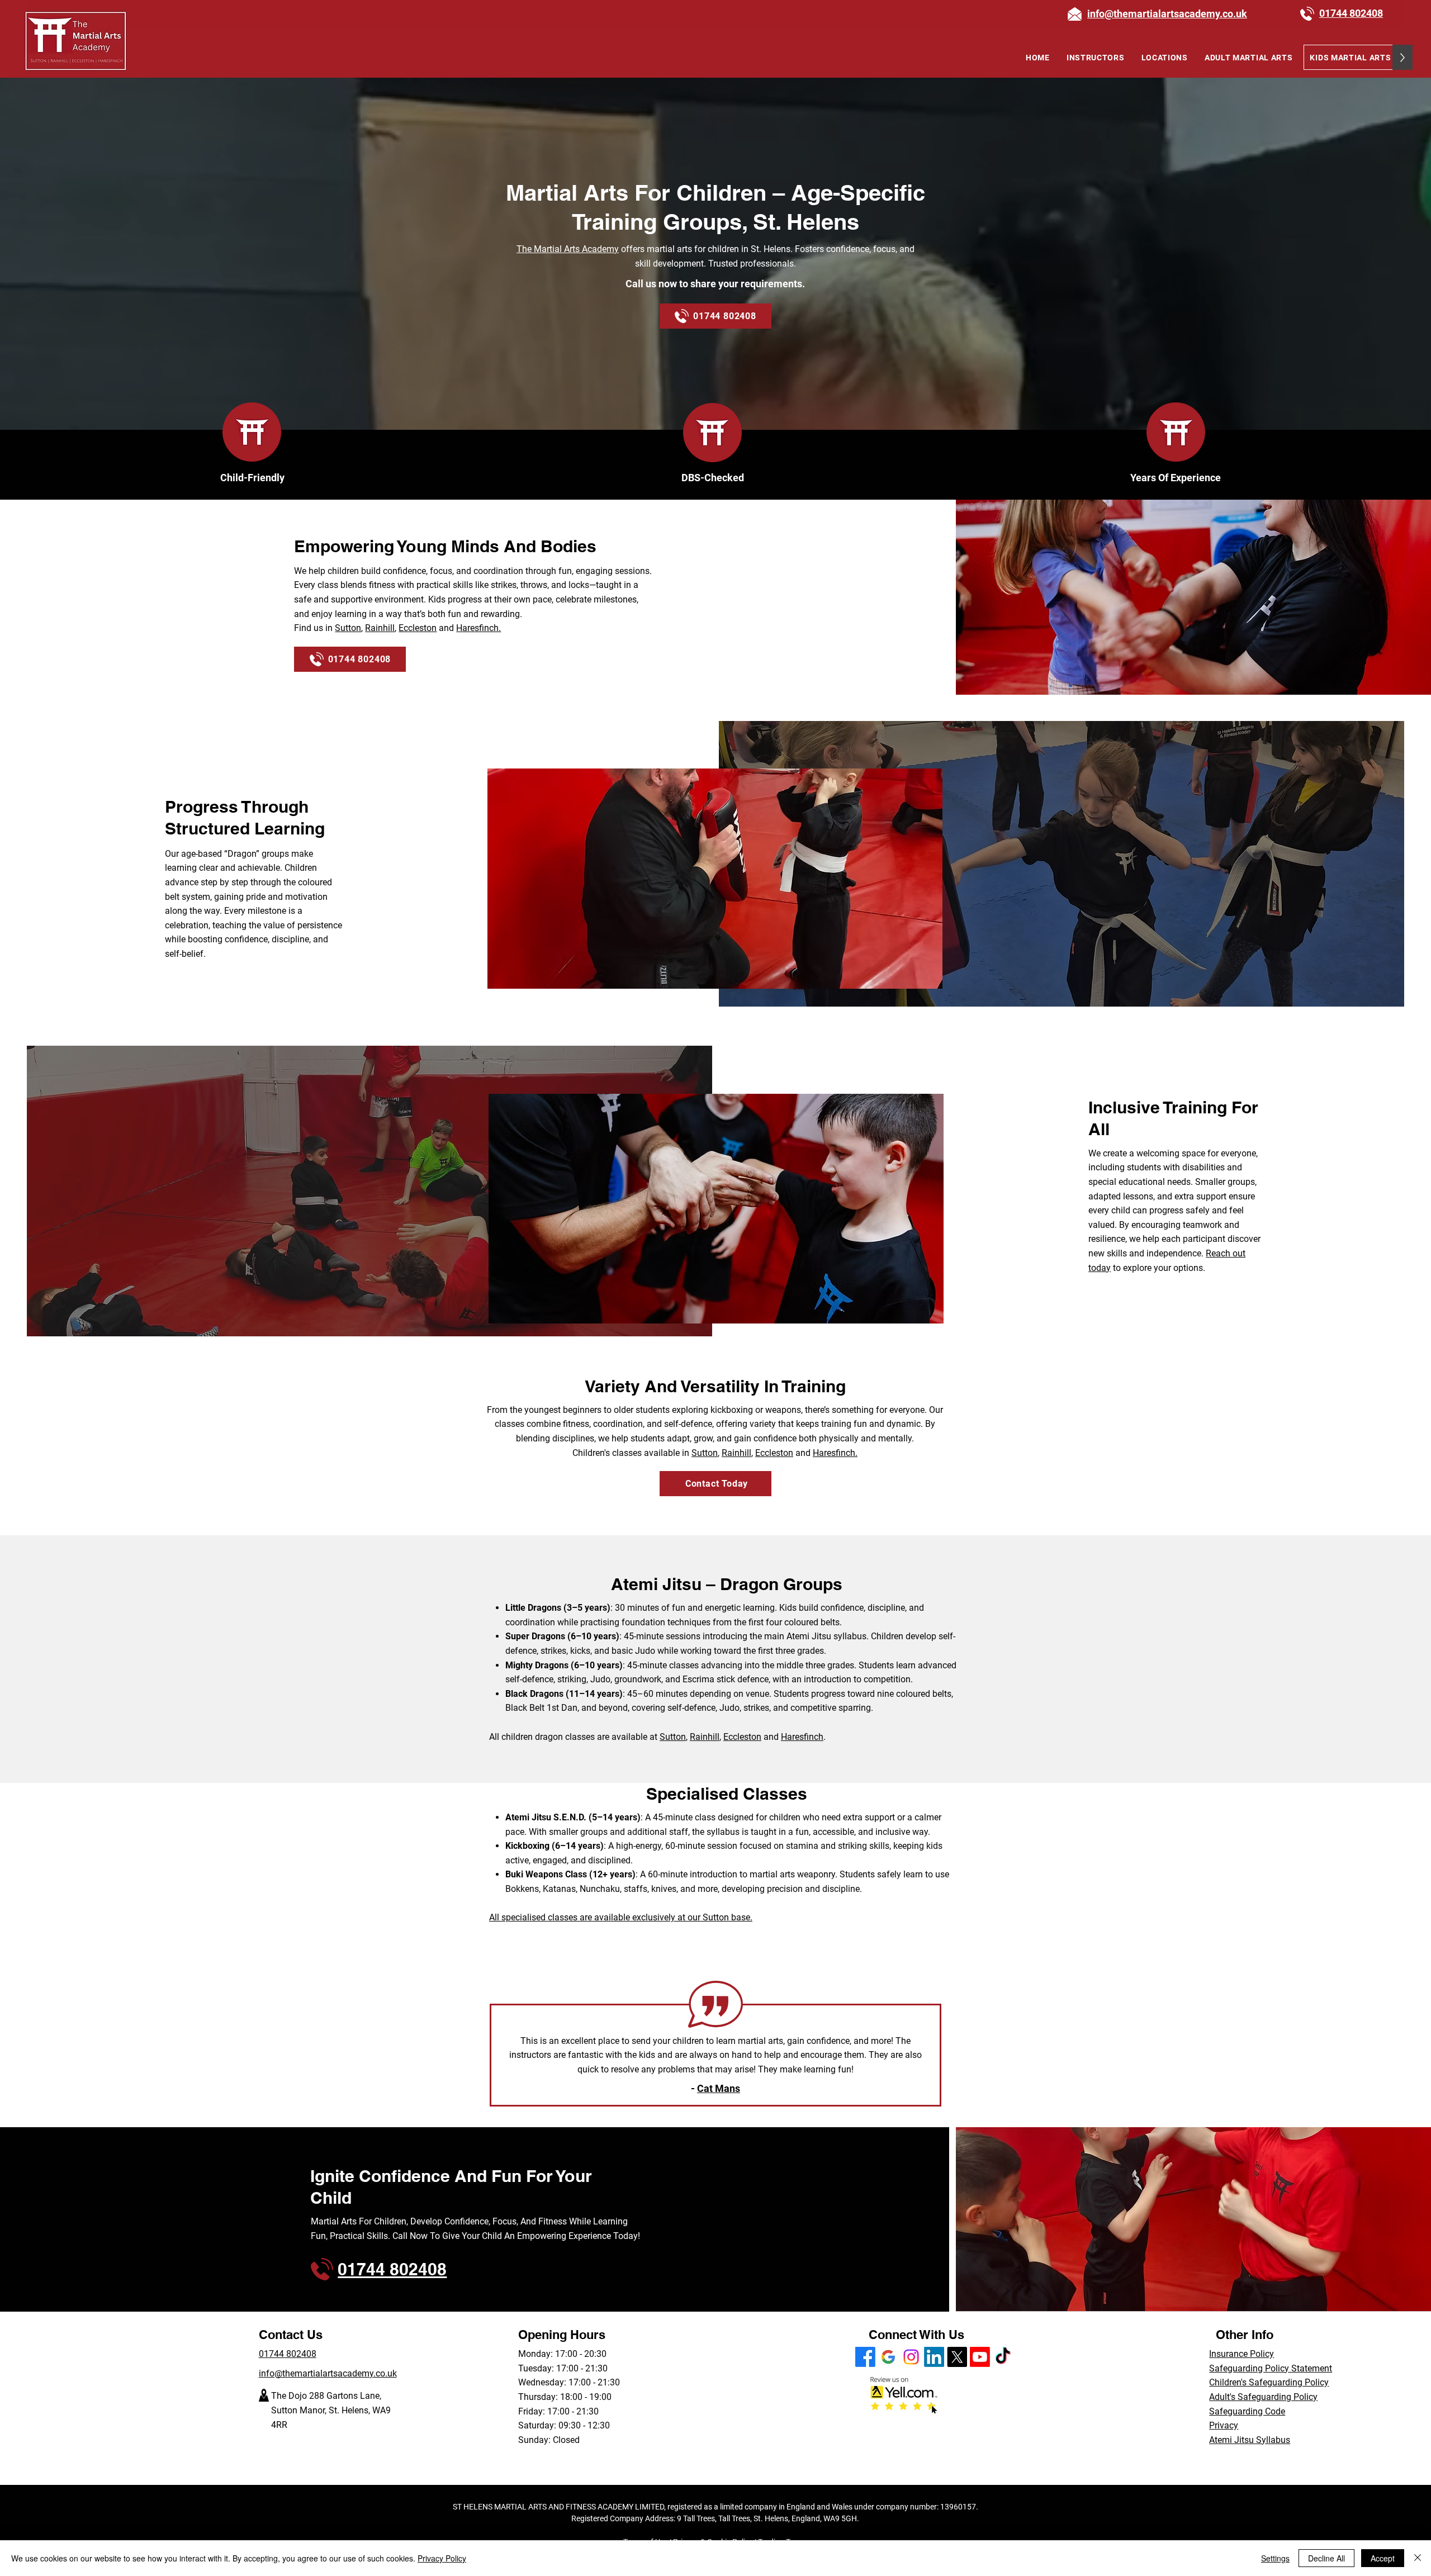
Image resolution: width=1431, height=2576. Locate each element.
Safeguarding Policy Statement (1271, 2368)
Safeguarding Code (1247, 2411)
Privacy (1224, 2425)
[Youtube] (980, 2357)
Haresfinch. (478, 628)
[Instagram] (911, 2357)
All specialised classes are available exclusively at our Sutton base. (621, 1917)
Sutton (348, 628)
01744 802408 (288, 2354)
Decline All (1326, 2558)
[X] (957, 2357)
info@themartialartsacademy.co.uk (328, 2373)
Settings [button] (1275, 2558)
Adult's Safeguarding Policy (1263, 2397)
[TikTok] (1003, 2357)
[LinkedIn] (934, 2357)
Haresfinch (802, 1737)
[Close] (1418, 2558)
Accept (1383, 2558)
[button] (1165, 57)
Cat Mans (719, 2088)
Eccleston (418, 628)
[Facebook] (865, 2357)
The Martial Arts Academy (568, 249)
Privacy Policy (442, 2558)
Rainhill (380, 628)
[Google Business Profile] (888, 2357)
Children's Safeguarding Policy (1269, 2382)
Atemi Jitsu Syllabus (1250, 2440)
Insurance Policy (1242, 2354)
